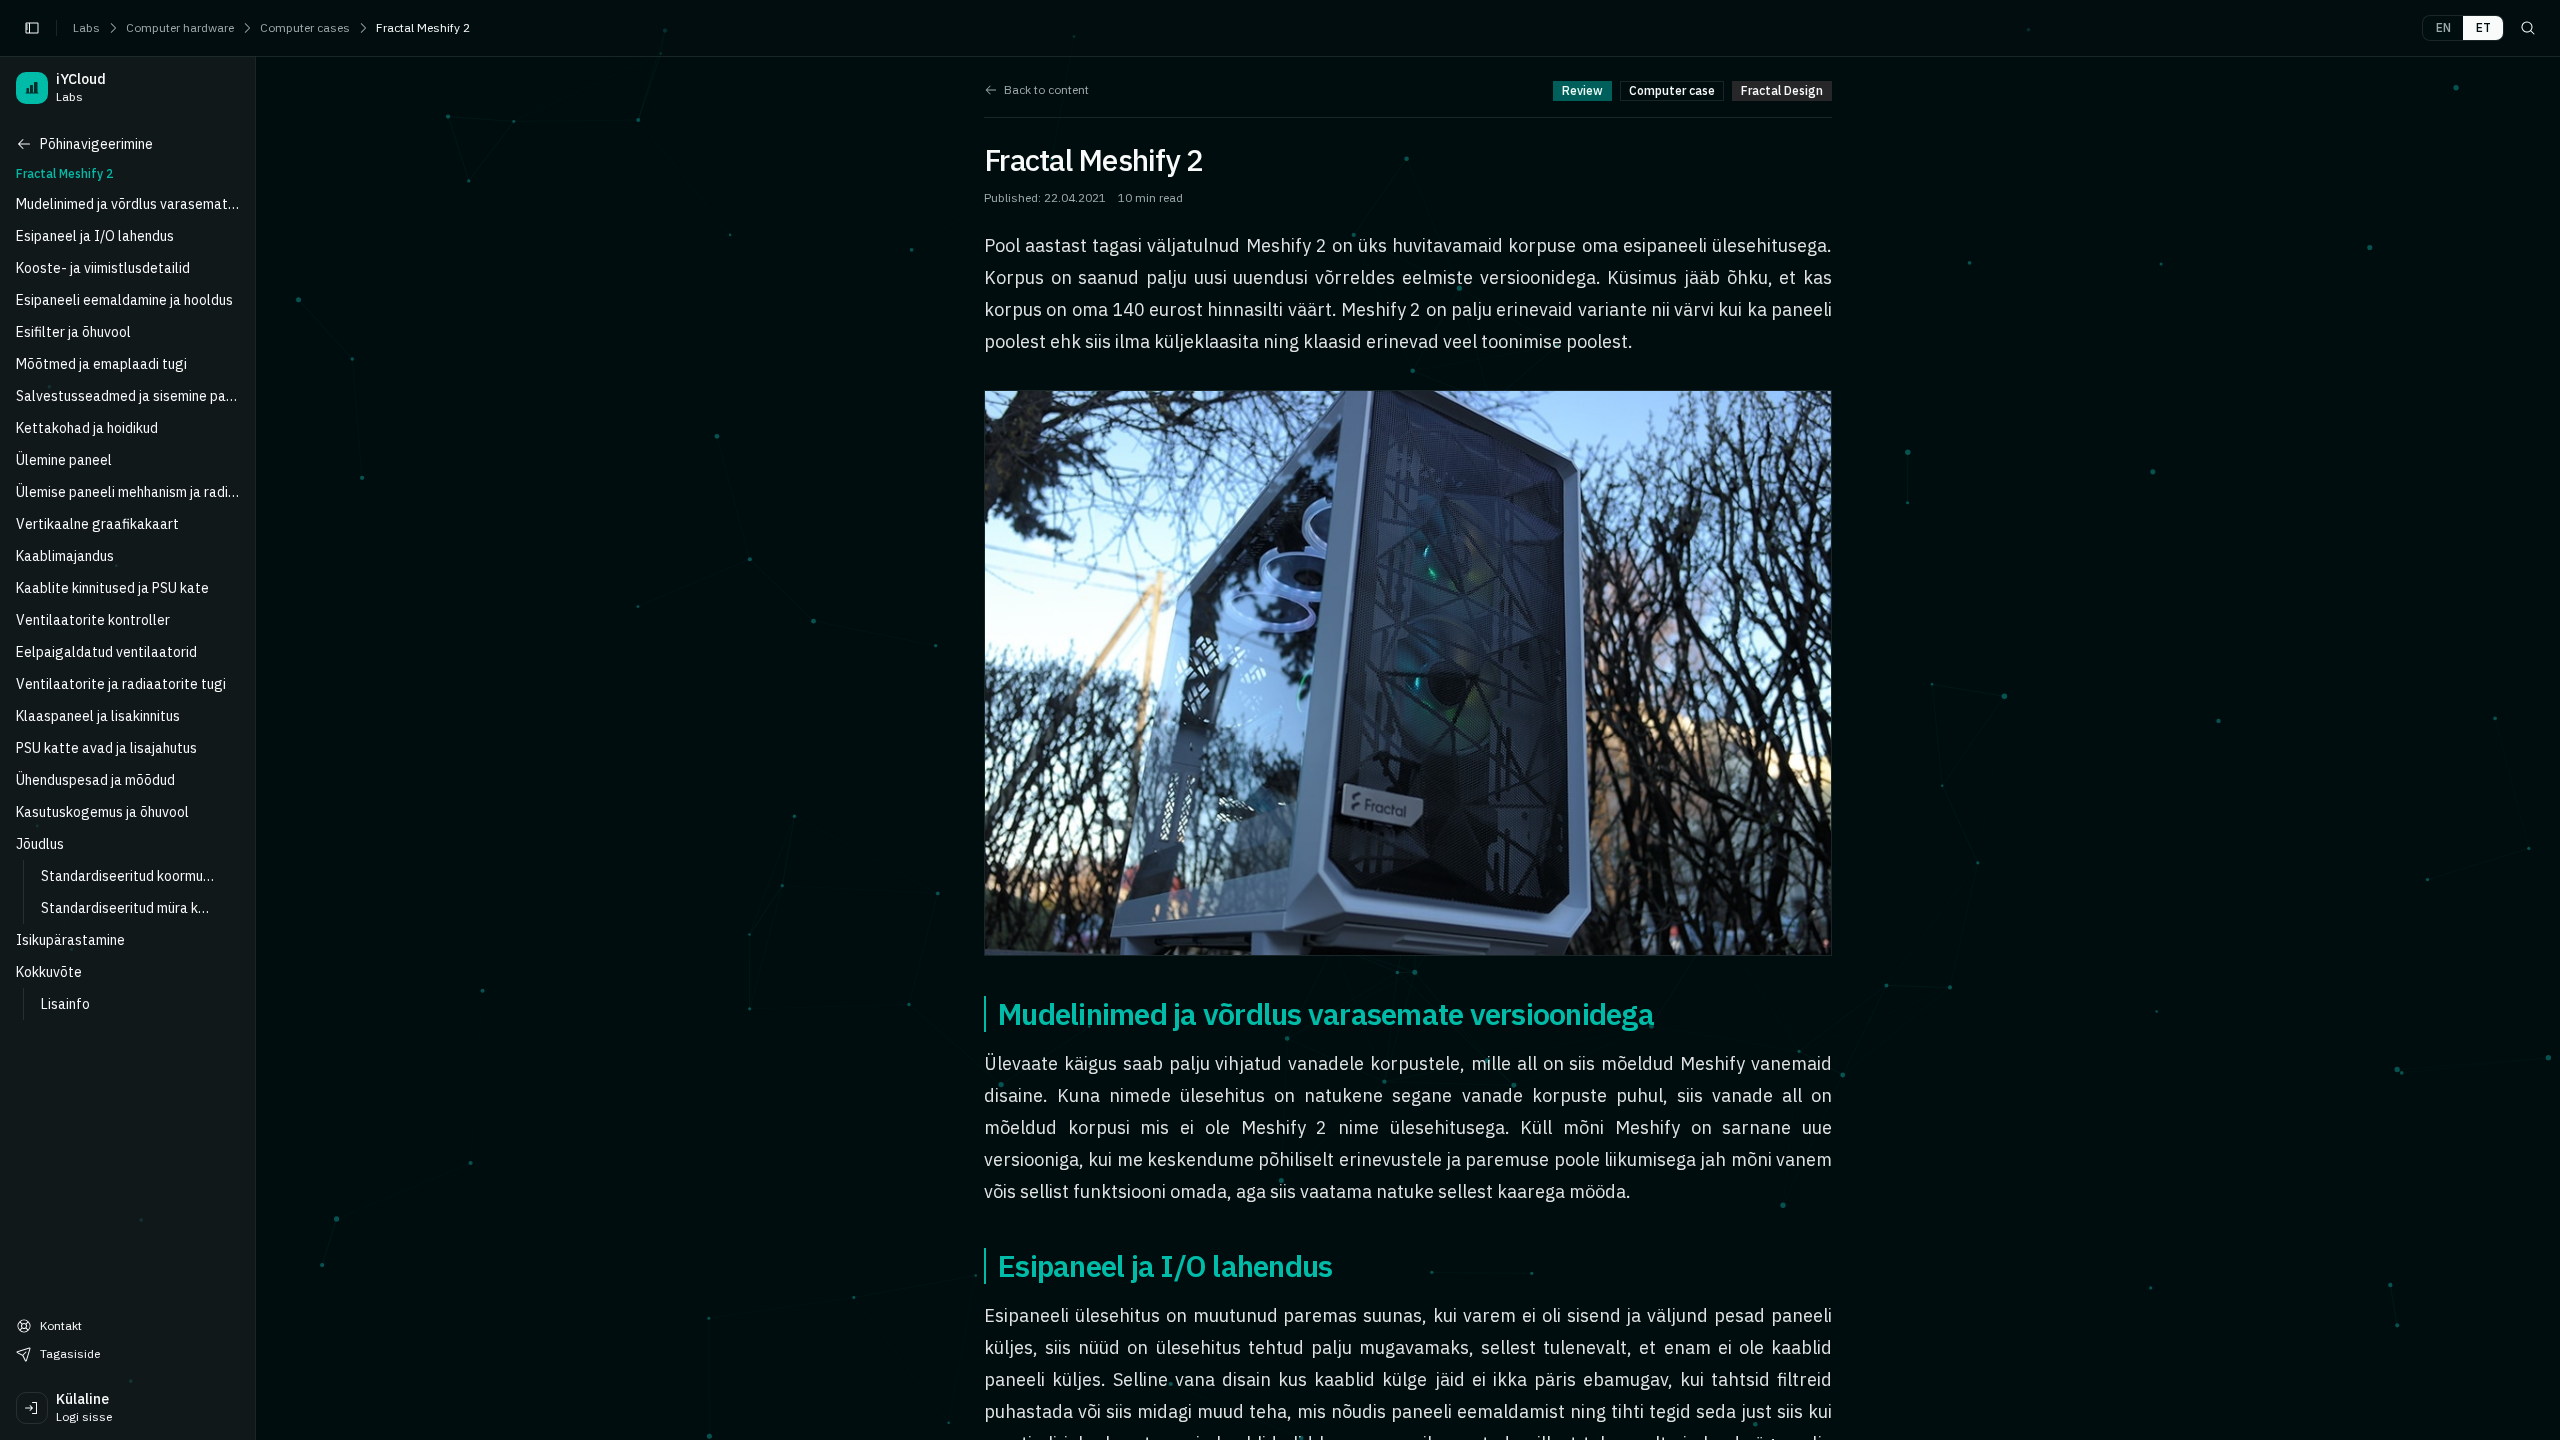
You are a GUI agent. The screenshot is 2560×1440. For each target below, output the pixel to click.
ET (2483, 27)
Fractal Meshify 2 (423, 27)
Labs (86, 27)
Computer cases (305, 27)
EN (2443, 27)
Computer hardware (180, 27)
